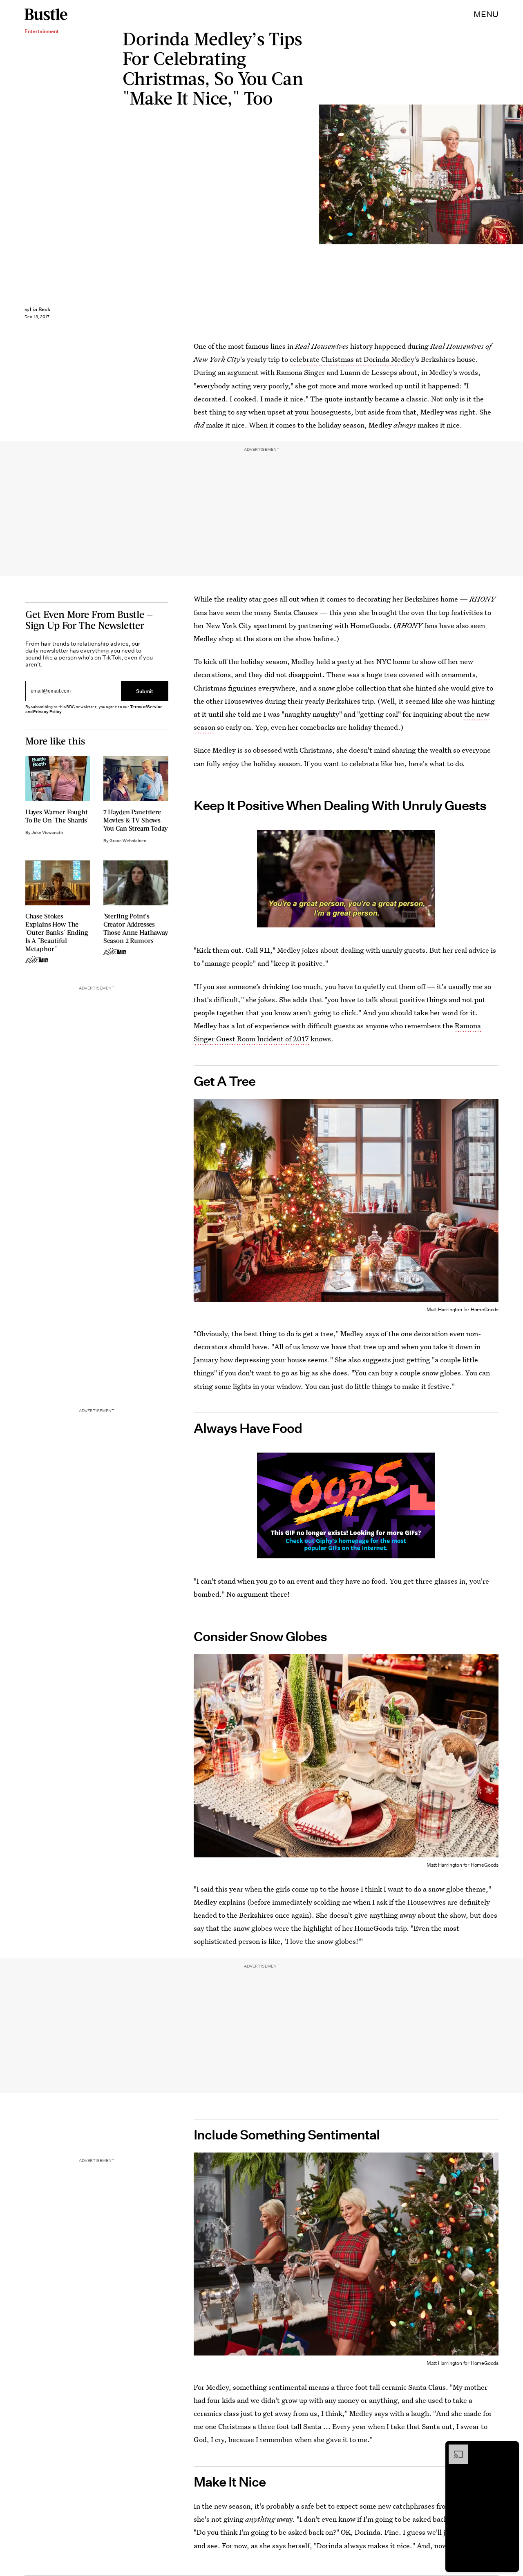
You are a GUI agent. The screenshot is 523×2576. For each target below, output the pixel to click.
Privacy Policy (47, 712)
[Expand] (454, 2449)
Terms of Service (146, 707)
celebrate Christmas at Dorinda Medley (352, 359)
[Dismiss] (510, 2449)
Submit (145, 691)
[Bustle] (46, 14)
